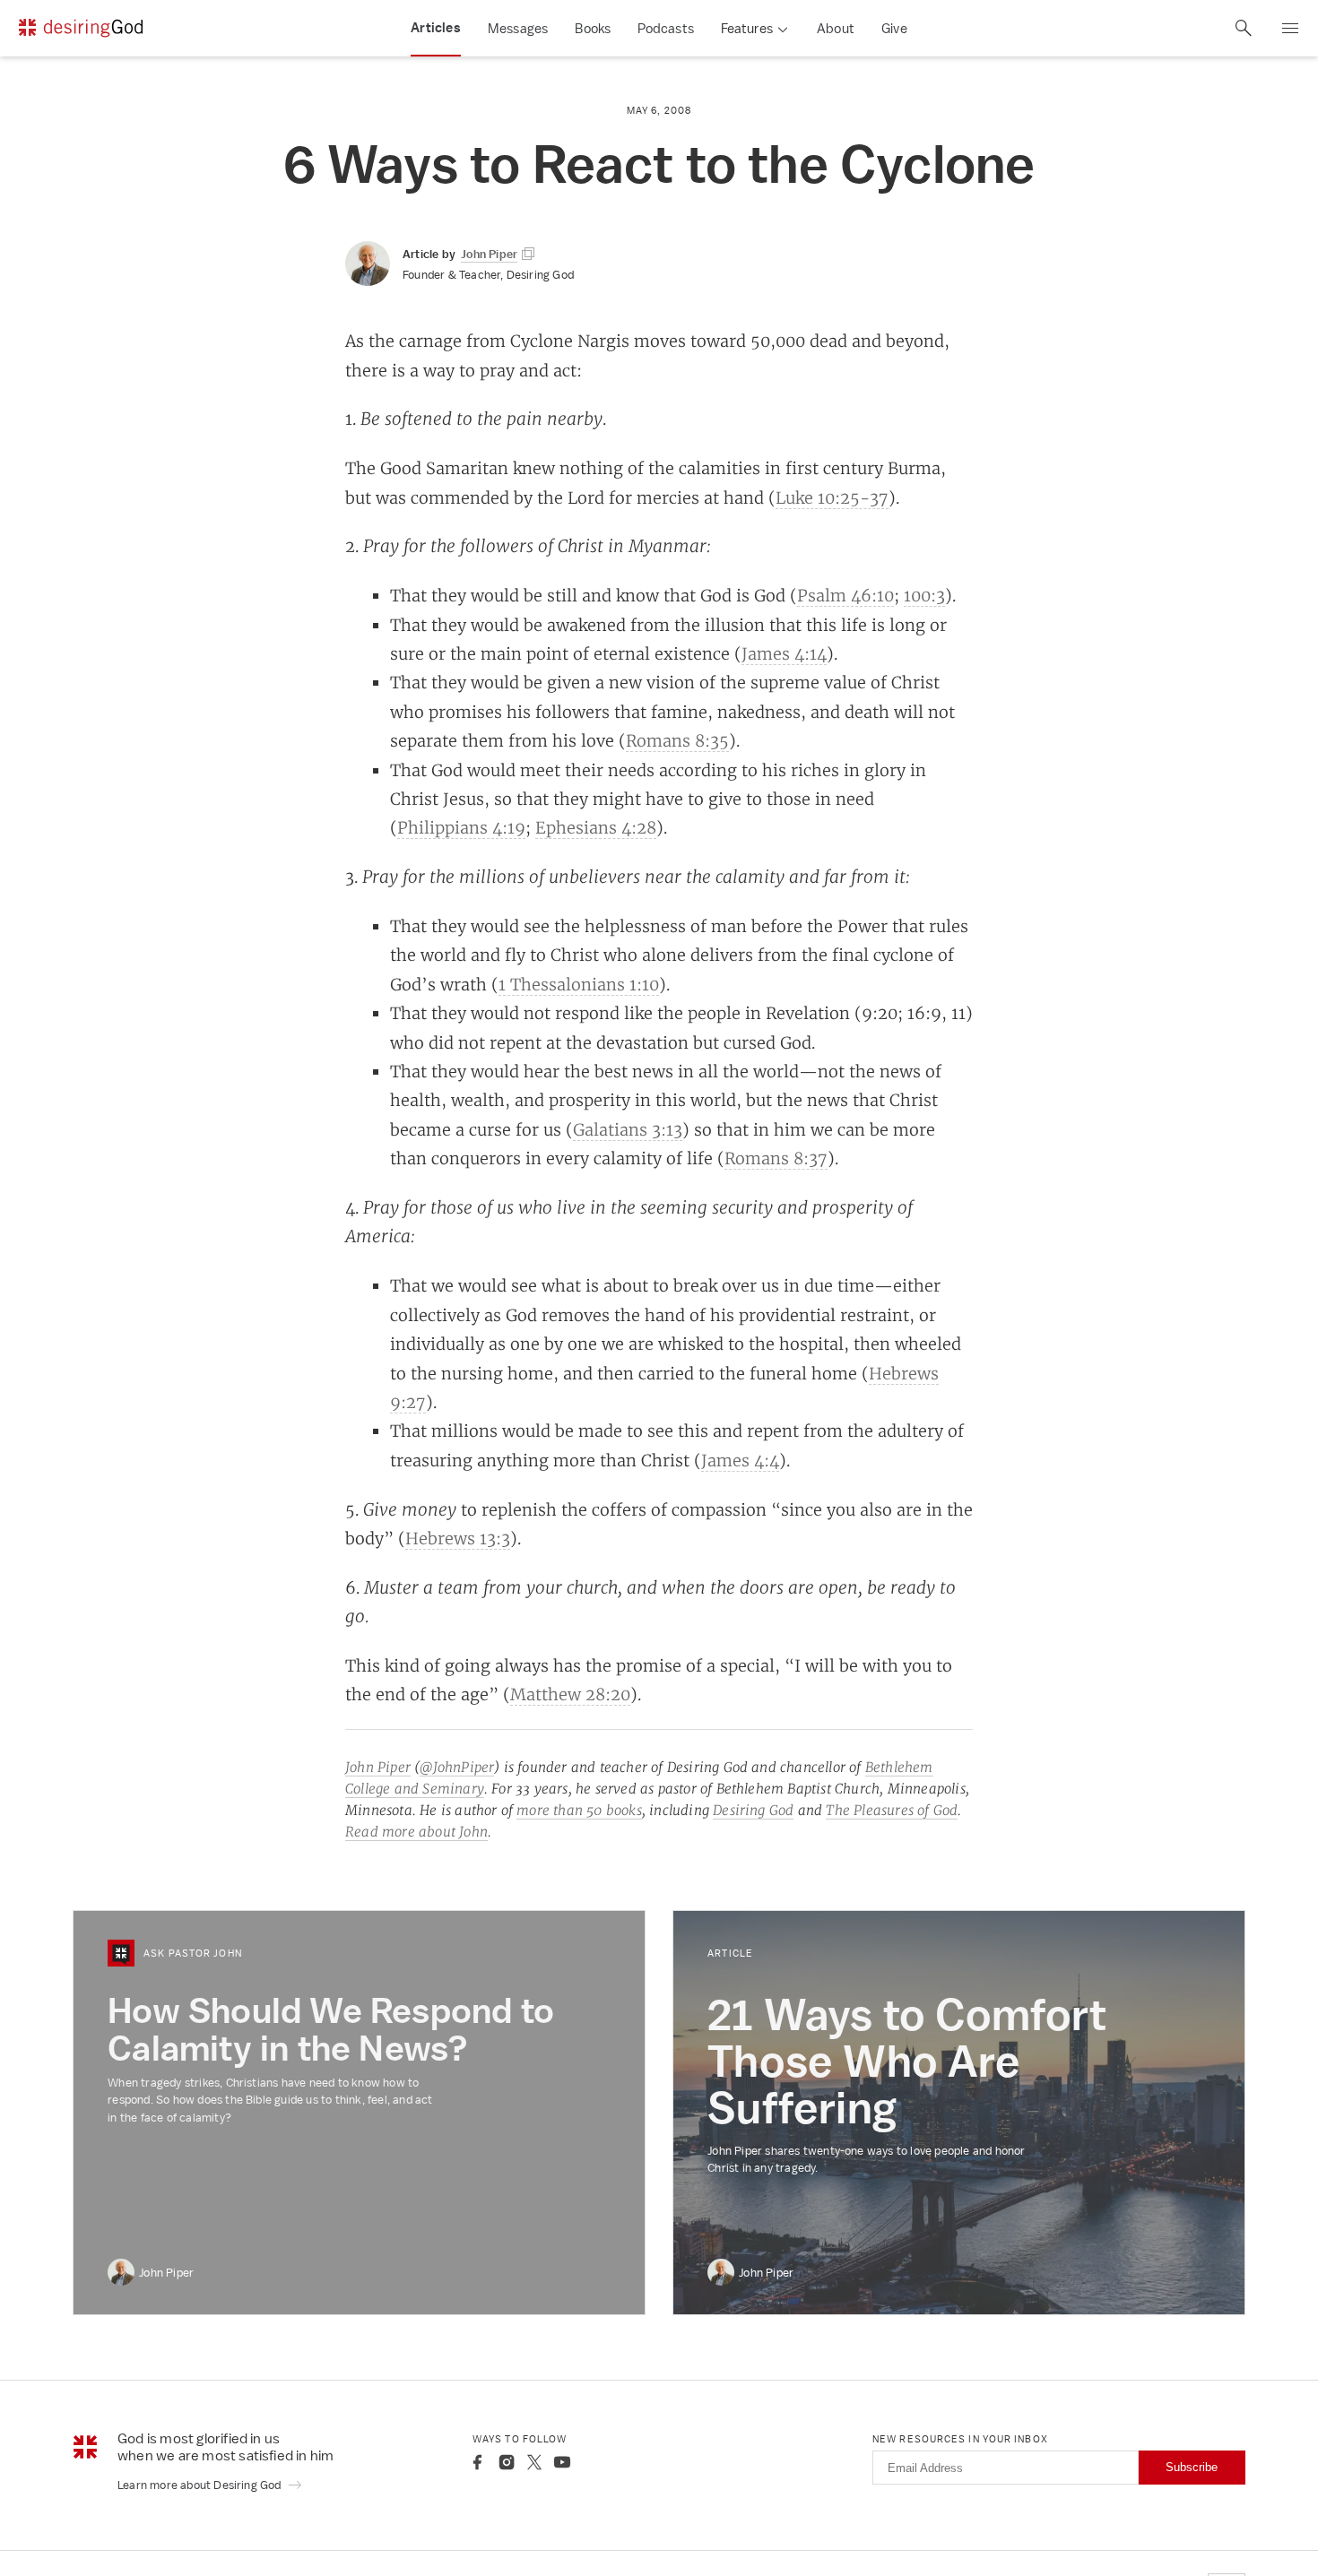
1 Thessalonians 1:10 (579, 984)
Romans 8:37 (776, 1158)
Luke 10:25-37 (832, 497)
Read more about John (416, 1832)
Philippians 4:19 (461, 827)
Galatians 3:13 (628, 1129)
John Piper (378, 1767)
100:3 (924, 595)
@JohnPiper (457, 1767)
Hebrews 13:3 (458, 1538)
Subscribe (1192, 2467)
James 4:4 (740, 1460)
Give (894, 28)
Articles (436, 28)
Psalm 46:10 (845, 595)
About (836, 28)
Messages (518, 28)
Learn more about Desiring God (201, 2485)
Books (593, 28)
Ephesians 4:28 (596, 827)
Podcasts (666, 28)
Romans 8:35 (677, 740)
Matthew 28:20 (570, 1694)
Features (747, 28)
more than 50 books (579, 1810)
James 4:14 (784, 653)
